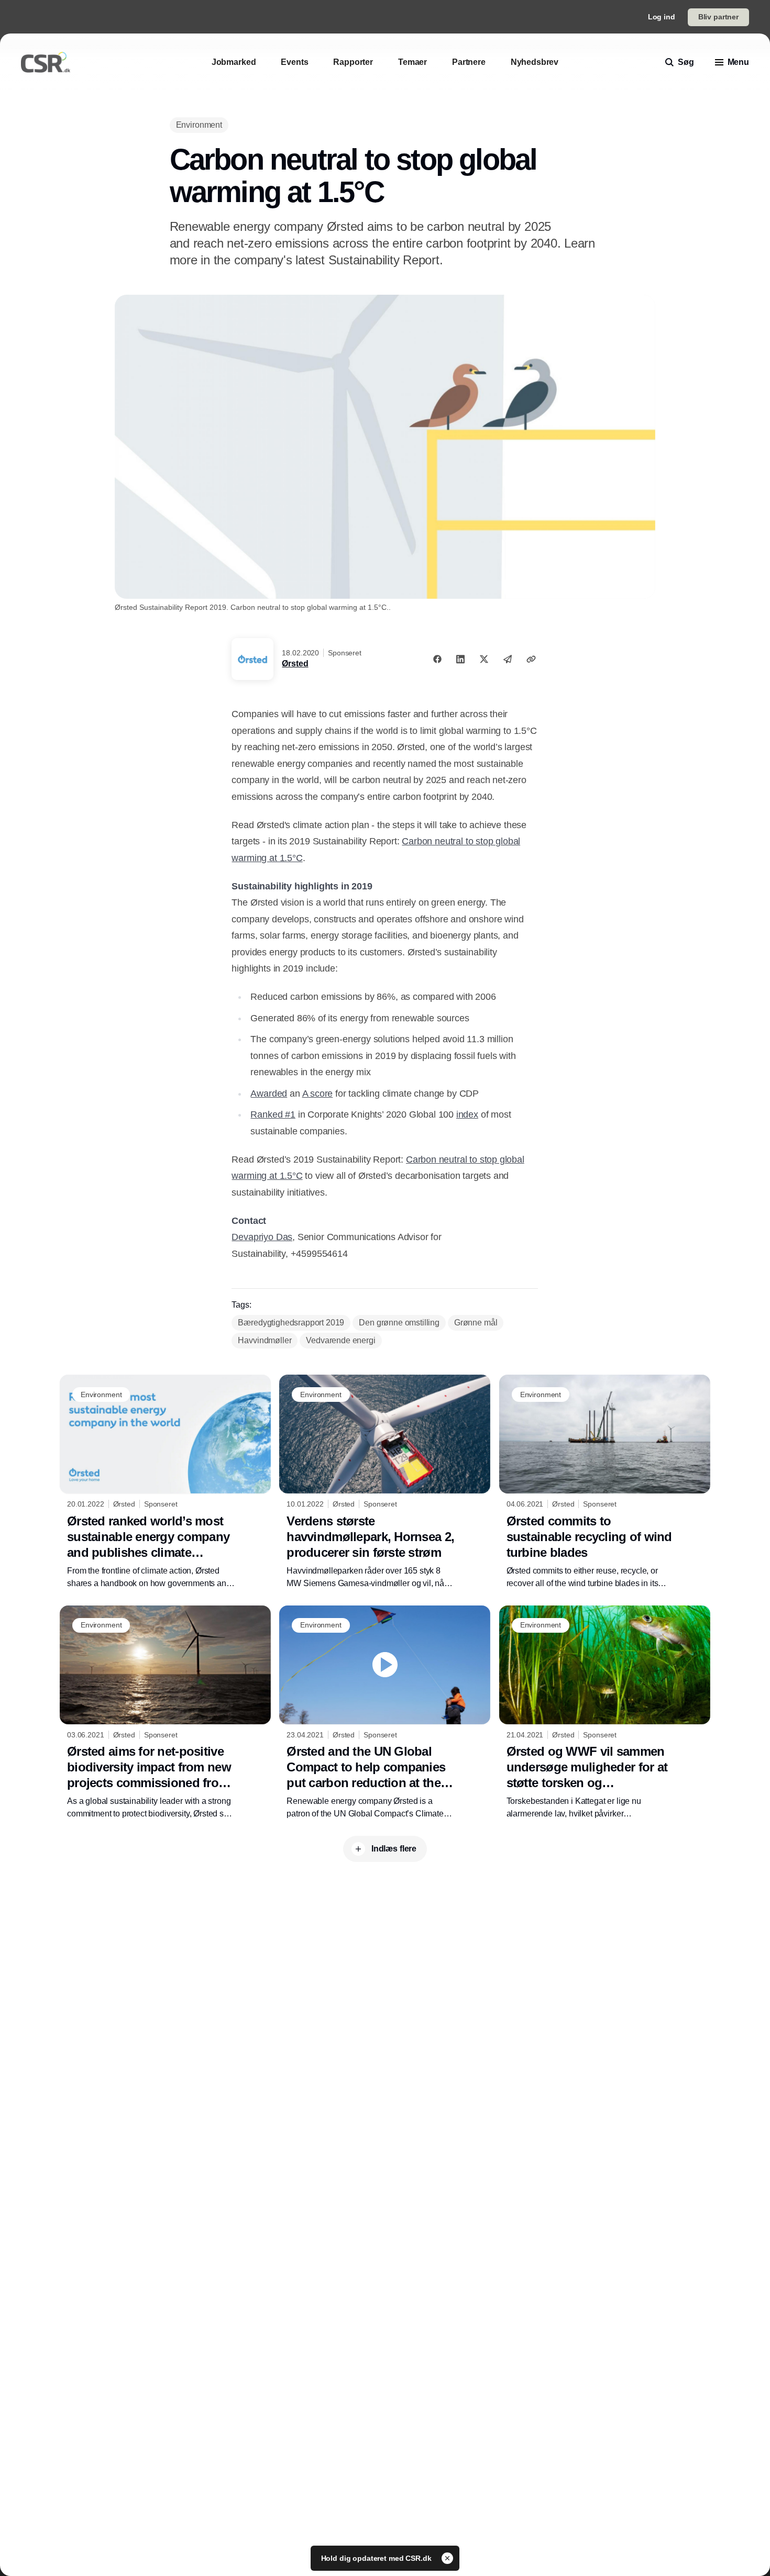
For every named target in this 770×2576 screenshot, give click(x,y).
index (467, 1114)
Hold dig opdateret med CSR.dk (377, 2558)
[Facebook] (437, 659)
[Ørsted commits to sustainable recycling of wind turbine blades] (605, 1482)
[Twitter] (484, 659)
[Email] (508, 659)
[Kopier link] (531, 659)
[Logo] (46, 62)
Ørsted (295, 663)
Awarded (269, 1094)
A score (318, 1094)
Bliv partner (718, 17)
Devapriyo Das (262, 1237)
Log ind (662, 17)
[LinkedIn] (460, 659)
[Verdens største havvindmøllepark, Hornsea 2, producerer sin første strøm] (385, 1482)
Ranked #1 (273, 1114)
